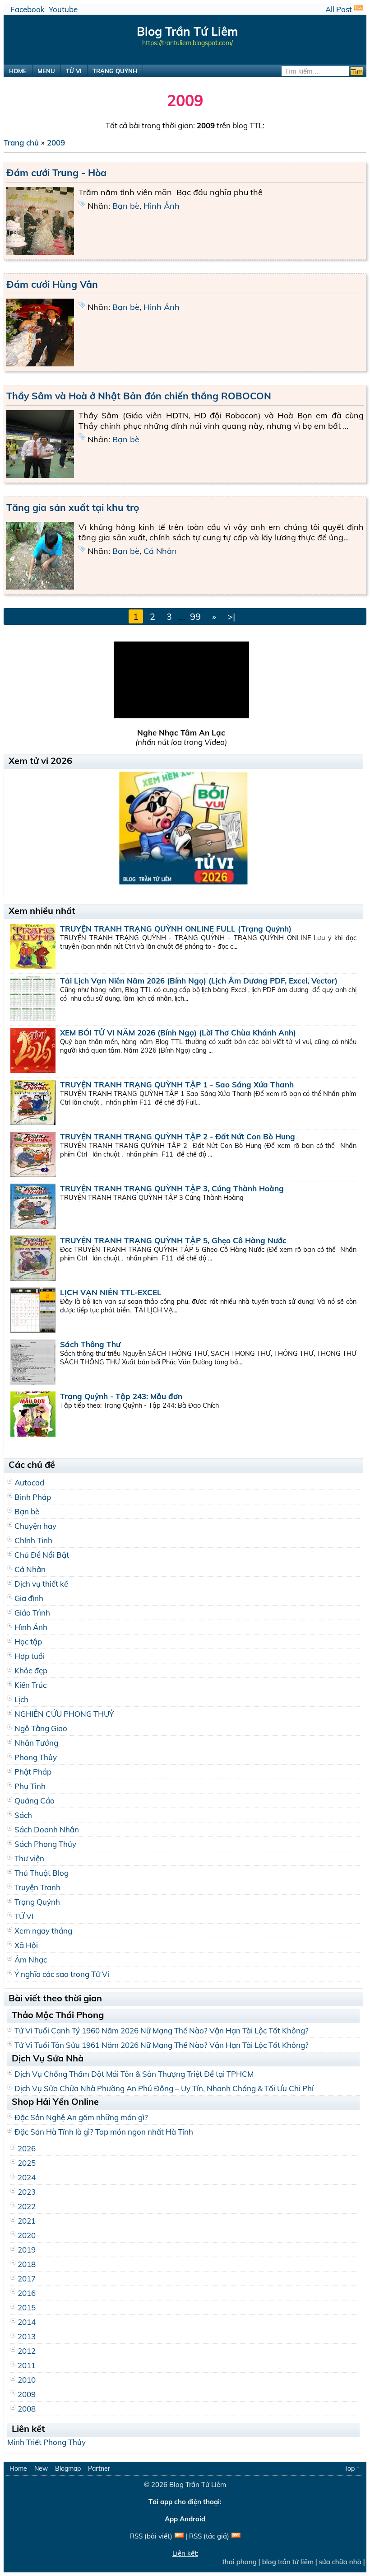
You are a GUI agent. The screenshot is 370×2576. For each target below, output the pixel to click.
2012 (27, 2351)
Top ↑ (352, 2468)
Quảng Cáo (35, 1801)
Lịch (21, 1699)
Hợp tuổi (30, 1656)
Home (18, 2468)
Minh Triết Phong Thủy (46, 2442)
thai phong (229, 2562)
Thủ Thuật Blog (42, 1873)
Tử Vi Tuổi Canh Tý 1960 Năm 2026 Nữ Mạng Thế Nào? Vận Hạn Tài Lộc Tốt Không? (162, 2030)
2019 (27, 2250)
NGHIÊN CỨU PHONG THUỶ (64, 1714)
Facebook (28, 9)
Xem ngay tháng (43, 1931)
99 (195, 616)
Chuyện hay (35, 1526)
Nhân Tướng (36, 1743)
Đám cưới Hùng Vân (52, 284)
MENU (46, 71)
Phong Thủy (36, 1757)
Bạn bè (126, 206)
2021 (27, 2221)
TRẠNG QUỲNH (115, 71)
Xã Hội (26, 1945)
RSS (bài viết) (151, 2536)
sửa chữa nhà (329, 2562)
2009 (56, 143)
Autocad (29, 1482)
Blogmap (68, 2468)
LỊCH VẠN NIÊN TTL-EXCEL (111, 1292)
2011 (27, 2365)
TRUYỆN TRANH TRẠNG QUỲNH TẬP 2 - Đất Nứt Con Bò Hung (178, 1136)
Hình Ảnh (162, 206)
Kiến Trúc (30, 1685)
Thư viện (29, 1858)
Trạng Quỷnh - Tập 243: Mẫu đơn (121, 1396)
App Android (185, 2519)
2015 (27, 2307)
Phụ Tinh (30, 1786)
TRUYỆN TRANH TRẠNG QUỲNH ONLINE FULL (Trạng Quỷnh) (176, 929)
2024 (27, 2177)
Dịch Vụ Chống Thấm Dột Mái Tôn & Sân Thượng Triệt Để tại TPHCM (134, 2074)
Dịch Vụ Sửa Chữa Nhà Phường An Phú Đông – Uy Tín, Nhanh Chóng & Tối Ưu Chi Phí (164, 2088)
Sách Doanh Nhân (47, 1829)
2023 (27, 2192)
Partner (99, 2468)
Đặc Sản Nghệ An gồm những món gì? (81, 2117)
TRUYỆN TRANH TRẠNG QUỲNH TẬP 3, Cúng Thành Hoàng (172, 1188)
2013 (27, 2336)
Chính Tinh (33, 1540)
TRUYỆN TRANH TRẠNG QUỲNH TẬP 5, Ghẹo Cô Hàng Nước (173, 1240)
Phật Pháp (33, 1772)
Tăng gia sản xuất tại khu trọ (73, 507)
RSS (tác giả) (209, 2536)
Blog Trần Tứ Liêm (198, 2485)
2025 (27, 2163)
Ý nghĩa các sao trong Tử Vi (62, 1974)
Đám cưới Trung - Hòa (56, 173)
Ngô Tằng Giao (41, 1728)
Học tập (28, 1642)
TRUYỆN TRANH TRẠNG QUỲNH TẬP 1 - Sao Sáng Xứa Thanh (177, 1084)
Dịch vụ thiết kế (41, 1584)
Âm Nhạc (31, 1960)
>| (231, 616)
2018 (27, 2264)
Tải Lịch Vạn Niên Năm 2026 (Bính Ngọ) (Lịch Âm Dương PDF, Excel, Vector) (199, 981)
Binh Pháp (33, 1497)
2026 (27, 2148)
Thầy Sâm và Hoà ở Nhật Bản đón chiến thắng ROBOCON (139, 396)
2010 (27, 2380)
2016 (27, 2293)
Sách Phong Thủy (45, 1844)
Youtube (63, 9)
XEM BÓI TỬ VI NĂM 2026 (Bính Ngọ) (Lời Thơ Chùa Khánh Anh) (178, 1033)
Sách (23, 1815)
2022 (27, 2206)
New (41, 2468)
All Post (339, 9)
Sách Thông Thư (90, 1344)
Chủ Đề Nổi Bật (42, 1555)
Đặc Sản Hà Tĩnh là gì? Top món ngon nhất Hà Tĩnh (104, 2132)
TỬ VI (74, 71)
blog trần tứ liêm (277, 2562)
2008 (27, 2409)
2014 (27, 2322)
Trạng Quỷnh (37, 1902)
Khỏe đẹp (31, 1670)
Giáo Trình (32, 1613)
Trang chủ (21, 143)
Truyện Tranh (37, 1887)
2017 (27, 2279)
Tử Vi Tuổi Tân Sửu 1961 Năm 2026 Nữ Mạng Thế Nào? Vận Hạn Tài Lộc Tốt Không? (162, 2045)
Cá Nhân (160, 551)
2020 (27, 2235)
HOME (18, 71)
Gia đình (29, 1598)
